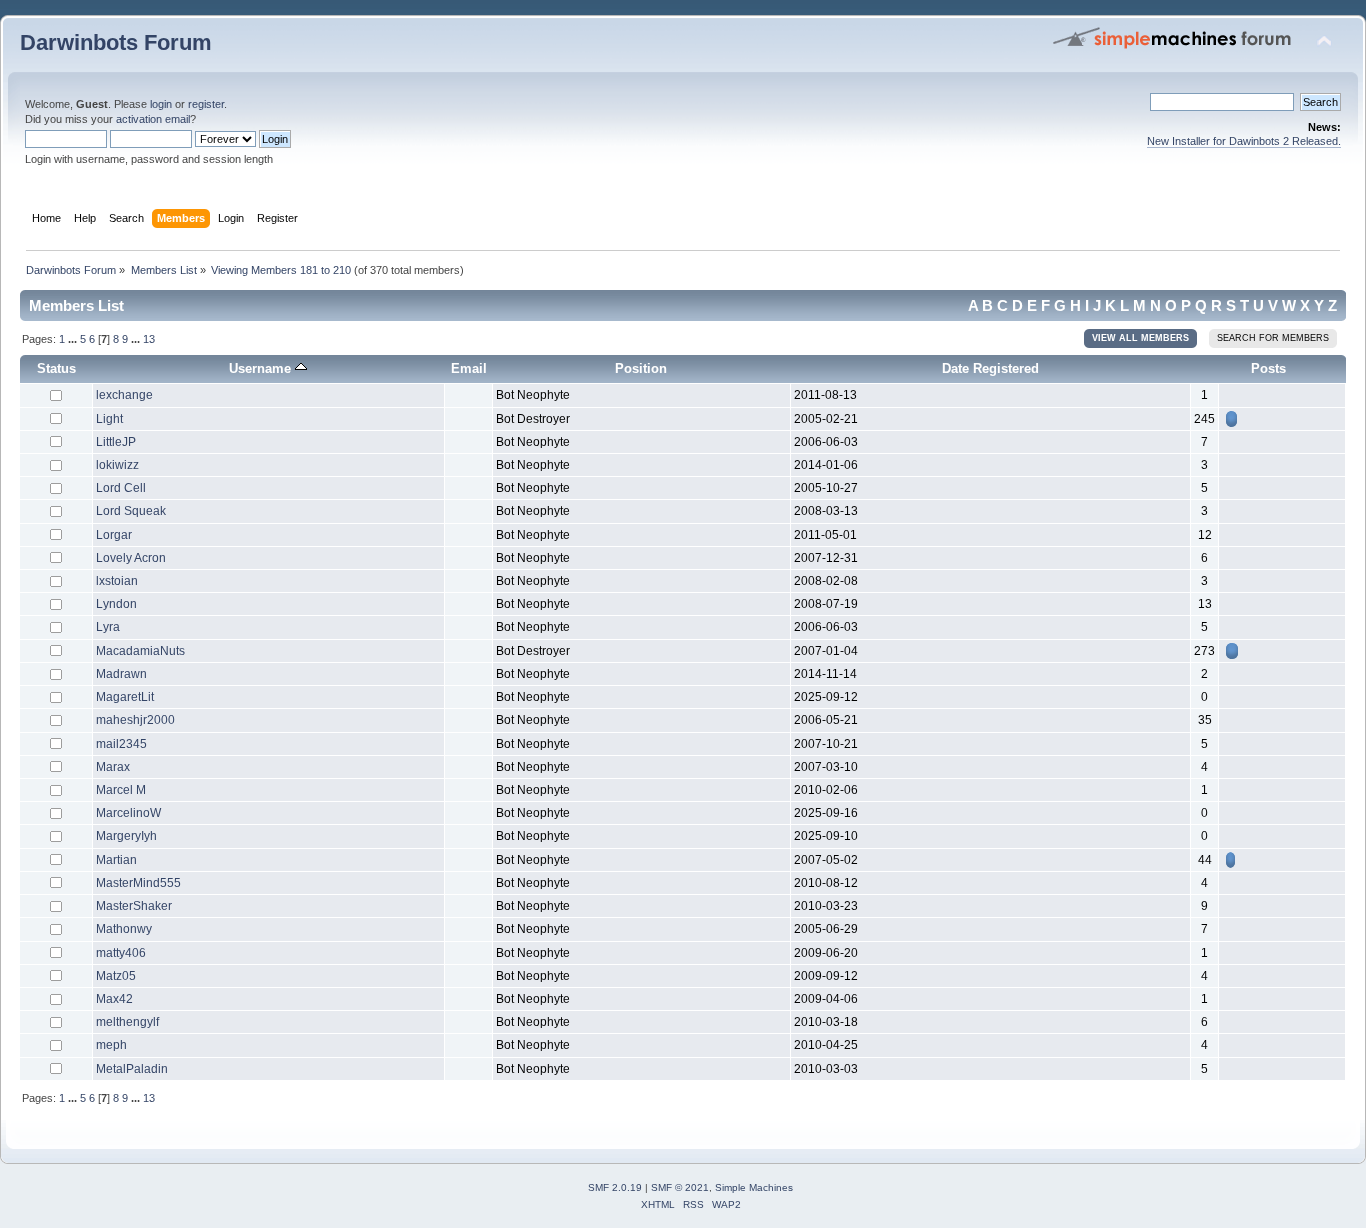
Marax (113, 767)
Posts (1268, 368)
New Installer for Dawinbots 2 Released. (1244, 141)
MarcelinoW (128, 813)
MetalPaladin (132, 1069)
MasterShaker (134, 906)
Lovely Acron (131, 558)
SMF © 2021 (680, 1187)
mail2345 (121, 744)
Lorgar (114, 535)
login (161, 104)
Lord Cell (121, 488)
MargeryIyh (126, 836)
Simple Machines (754, 1187)
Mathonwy (124, 929)
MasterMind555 (138, 883)
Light (109, 419)
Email (469, 368)
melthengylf (127, 1022)
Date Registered (990, 368)
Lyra (108, 627)
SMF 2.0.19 (615, 1187)
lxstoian (117, 581)
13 (149, 339)
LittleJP (116, 442)
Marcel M (121, 790)
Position (641, 368)
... (74, 339)
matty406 (121, 953)
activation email (153, 119)
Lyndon (116, 604)
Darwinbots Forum (116, 42)
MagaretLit (125, 697)
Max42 (114, 999)
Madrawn (121, 674)
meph (111, 1045)
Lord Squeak (131, 511)
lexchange (124, 395)
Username (262, 368)
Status (56, 368)
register (206, 104)
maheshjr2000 (135, 720)
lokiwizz (117, 465)
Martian (116, 860)
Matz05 (116, 976)
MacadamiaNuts (140, 651)
